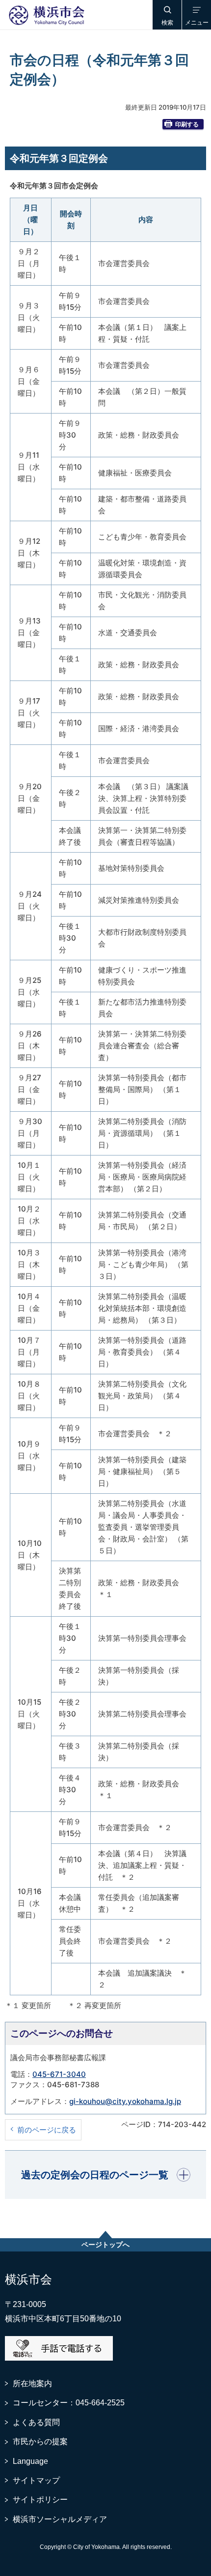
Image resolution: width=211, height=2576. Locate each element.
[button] (167, 15)
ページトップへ (105, 2245)
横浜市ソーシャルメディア (60, 2519)
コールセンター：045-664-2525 (69, 2403)
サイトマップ (36, 2480)
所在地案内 (32, 2384)
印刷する (187, 124)
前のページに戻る (47, 2130)
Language (30, 2461)
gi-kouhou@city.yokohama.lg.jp (125, 2101)
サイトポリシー (40, 2500)
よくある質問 (36, 2422)
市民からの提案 (40, 2442)
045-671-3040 (59, 2074)
